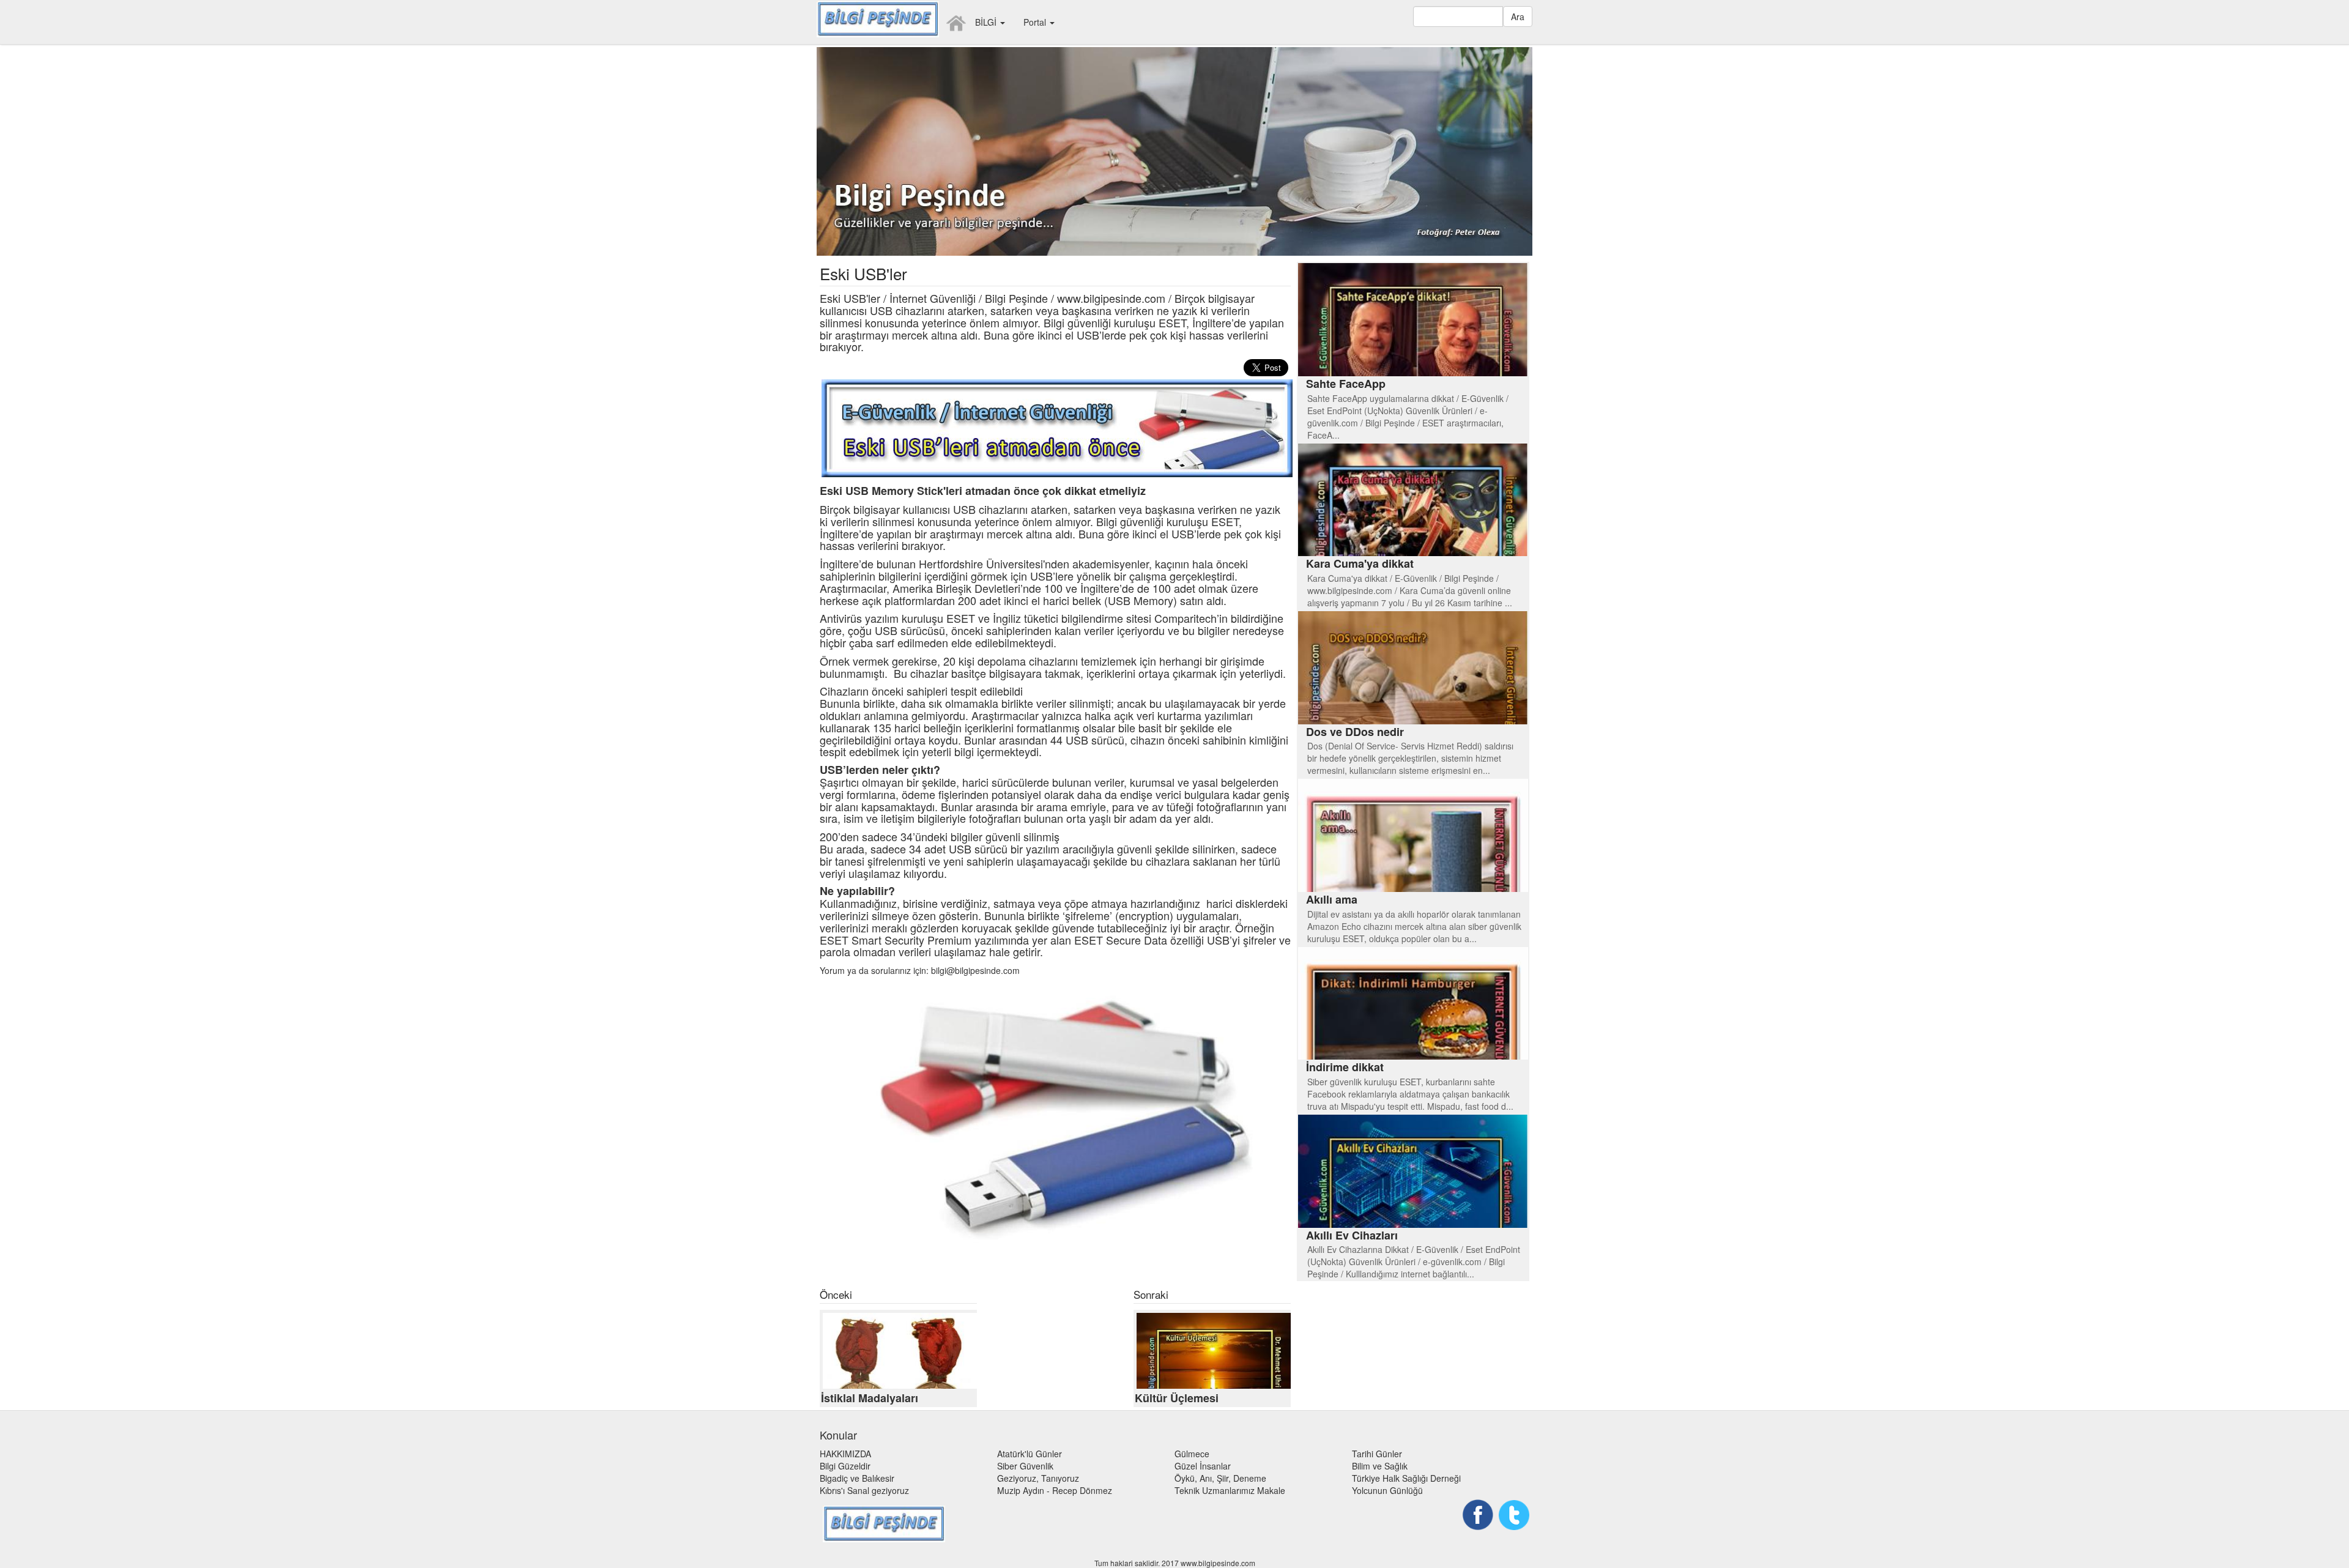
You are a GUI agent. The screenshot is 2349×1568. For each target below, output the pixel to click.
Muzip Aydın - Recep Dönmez (1055, 1490)
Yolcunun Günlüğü (1387, 1490)
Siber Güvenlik (1025, 1466)
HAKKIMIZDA (845, 1454)
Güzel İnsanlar (1203, 1466)
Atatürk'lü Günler (1030, 1454)
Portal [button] (1036, 22)
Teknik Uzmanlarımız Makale (1230, 1490)
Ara (1518, 17)
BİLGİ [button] (987, 22)
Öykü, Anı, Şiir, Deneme (1220, 1478)
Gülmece (1192, 1454)
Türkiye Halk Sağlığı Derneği (1406, 1478)
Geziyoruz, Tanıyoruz (1038, 1478)
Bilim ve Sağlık (1380, 1466)
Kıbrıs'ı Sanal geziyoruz (864, 1490)
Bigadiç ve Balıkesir (857, 1478)
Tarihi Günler (1377, 1454)
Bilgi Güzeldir (845, 1466)
